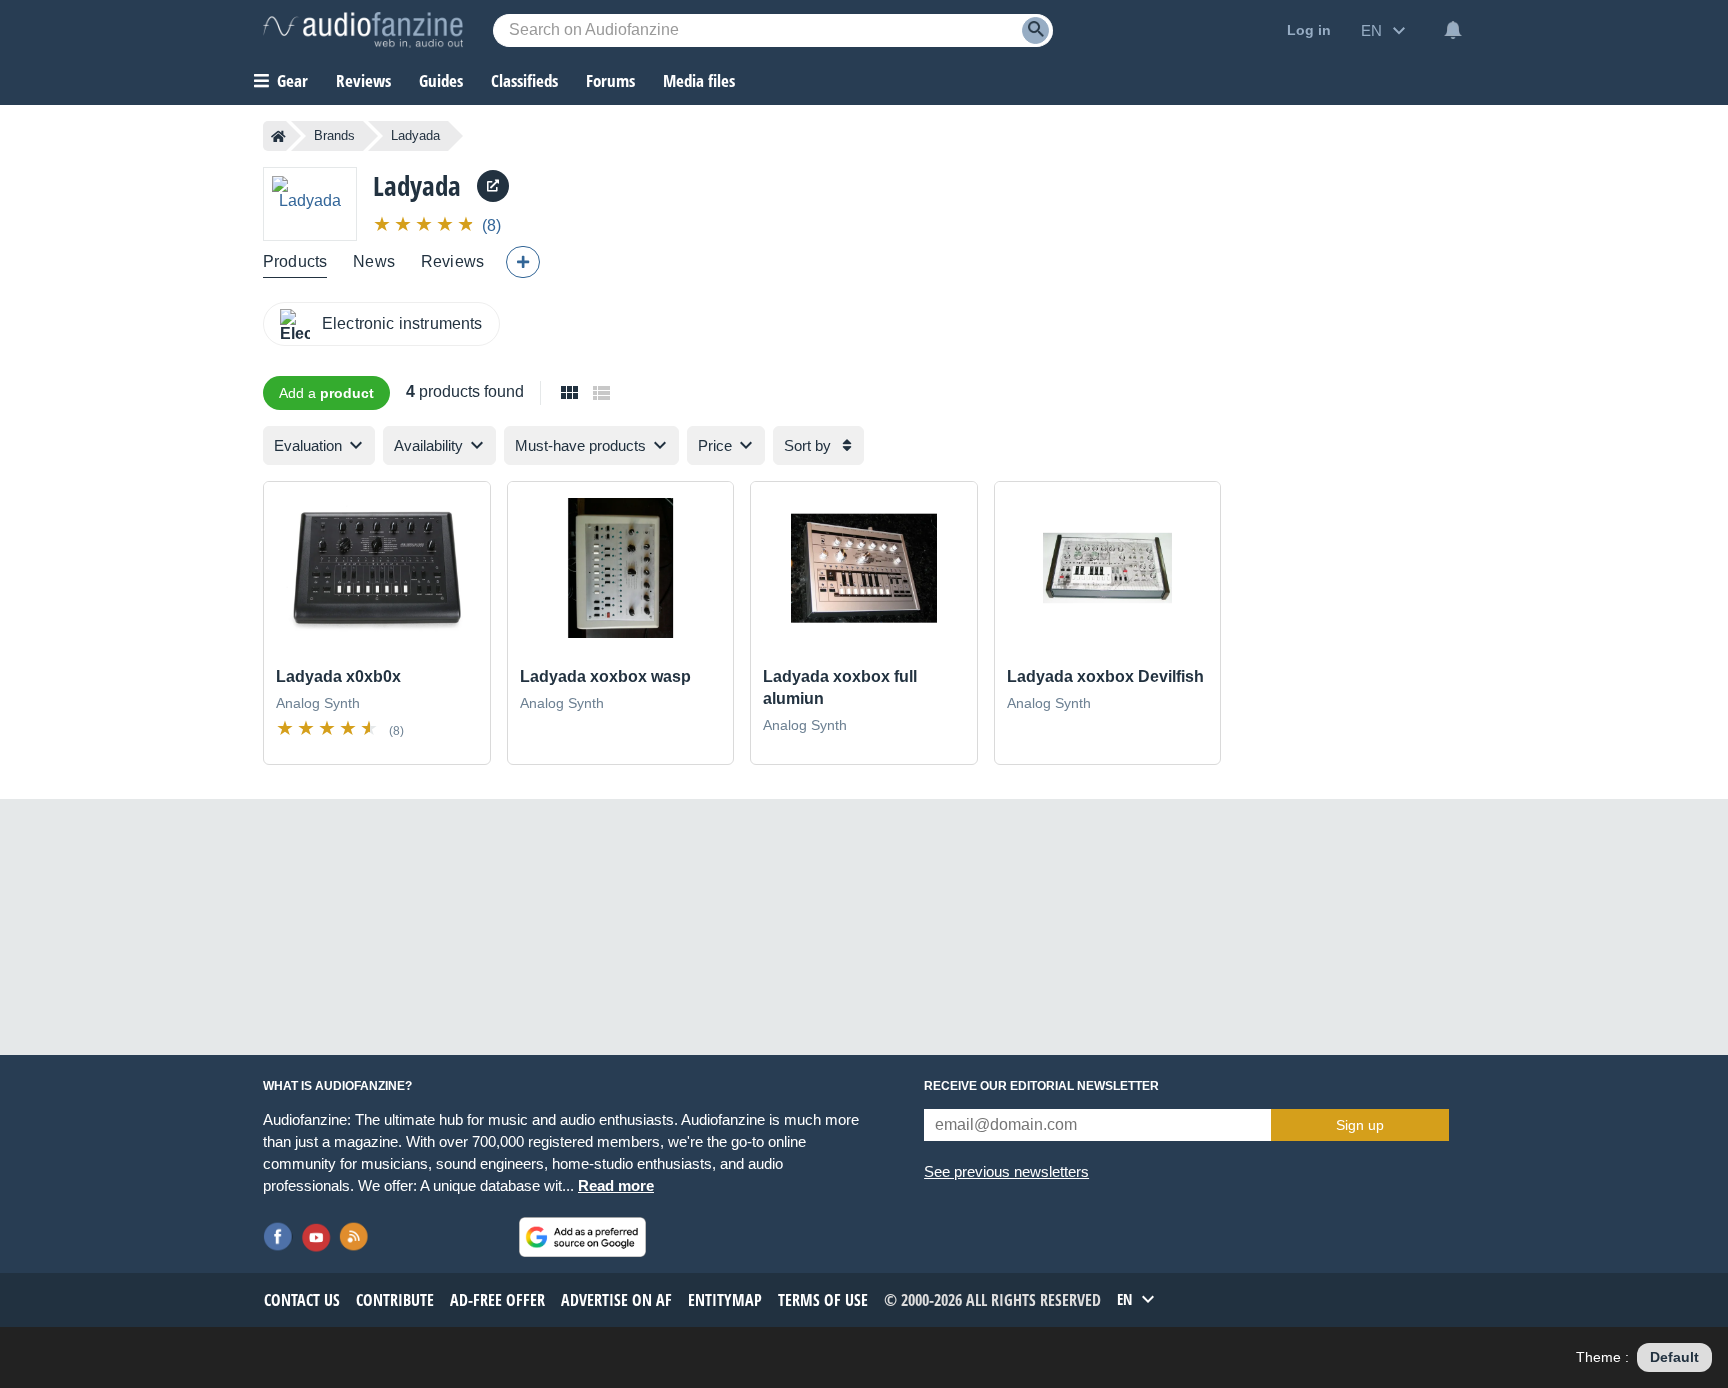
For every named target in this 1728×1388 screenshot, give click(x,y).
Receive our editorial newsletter (1041, 1086)
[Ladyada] (310, 203)
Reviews (363, 80)
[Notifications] (1453, 30)
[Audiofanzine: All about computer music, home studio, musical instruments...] (363, 30)
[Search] (1035, 30)
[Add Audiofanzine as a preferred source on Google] (582, 1237)
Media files (699, 80)
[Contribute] (523, 262)
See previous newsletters (1006, 1171)
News (374, 261)
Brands (334, 135)
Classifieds (524, 80)
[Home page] (278, 136)
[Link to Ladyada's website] (493, 186)
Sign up (1360, 1125)
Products (295, 261)
